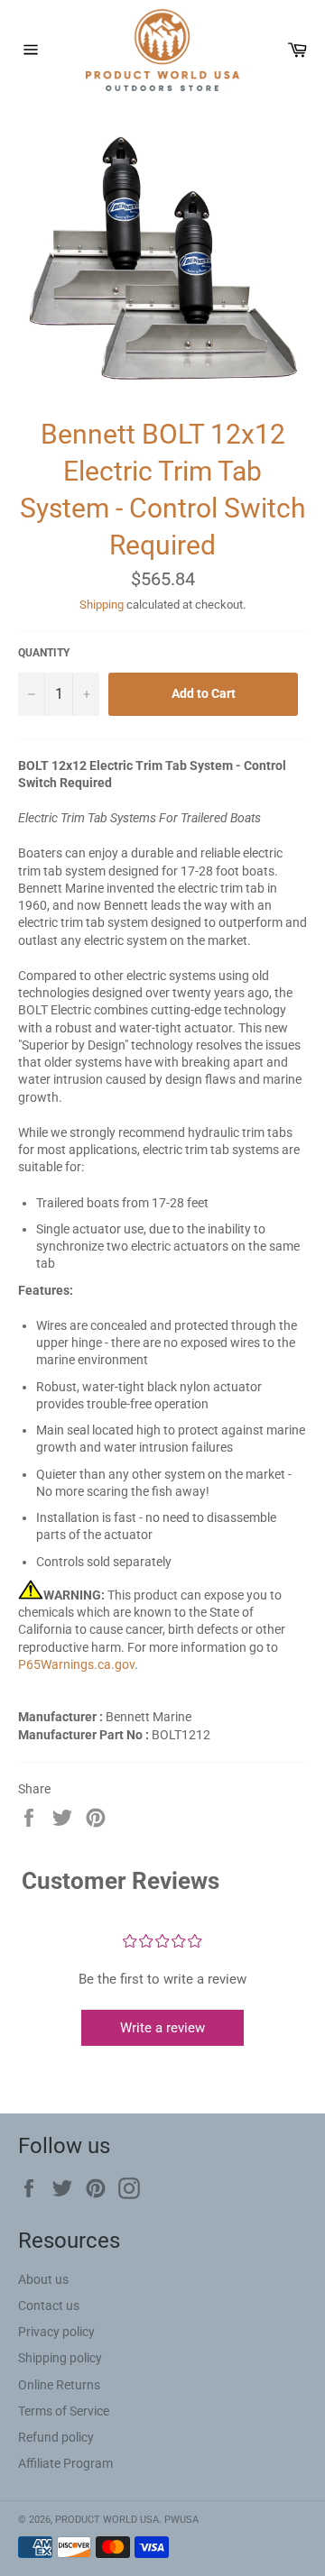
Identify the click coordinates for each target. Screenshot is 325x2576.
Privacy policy (56, 2332)
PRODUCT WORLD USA (107, 2520)
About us (43, 2279)
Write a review (162, 2028)
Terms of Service (64, 2411)
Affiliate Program (65, 2463)
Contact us (49, 2306)
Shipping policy (60, 2358)
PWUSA (181, 2520)
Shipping (102, 605)
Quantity (44, 653)
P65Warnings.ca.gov (76, 1664)
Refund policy (56, 2437)
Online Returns (59, 2385)
